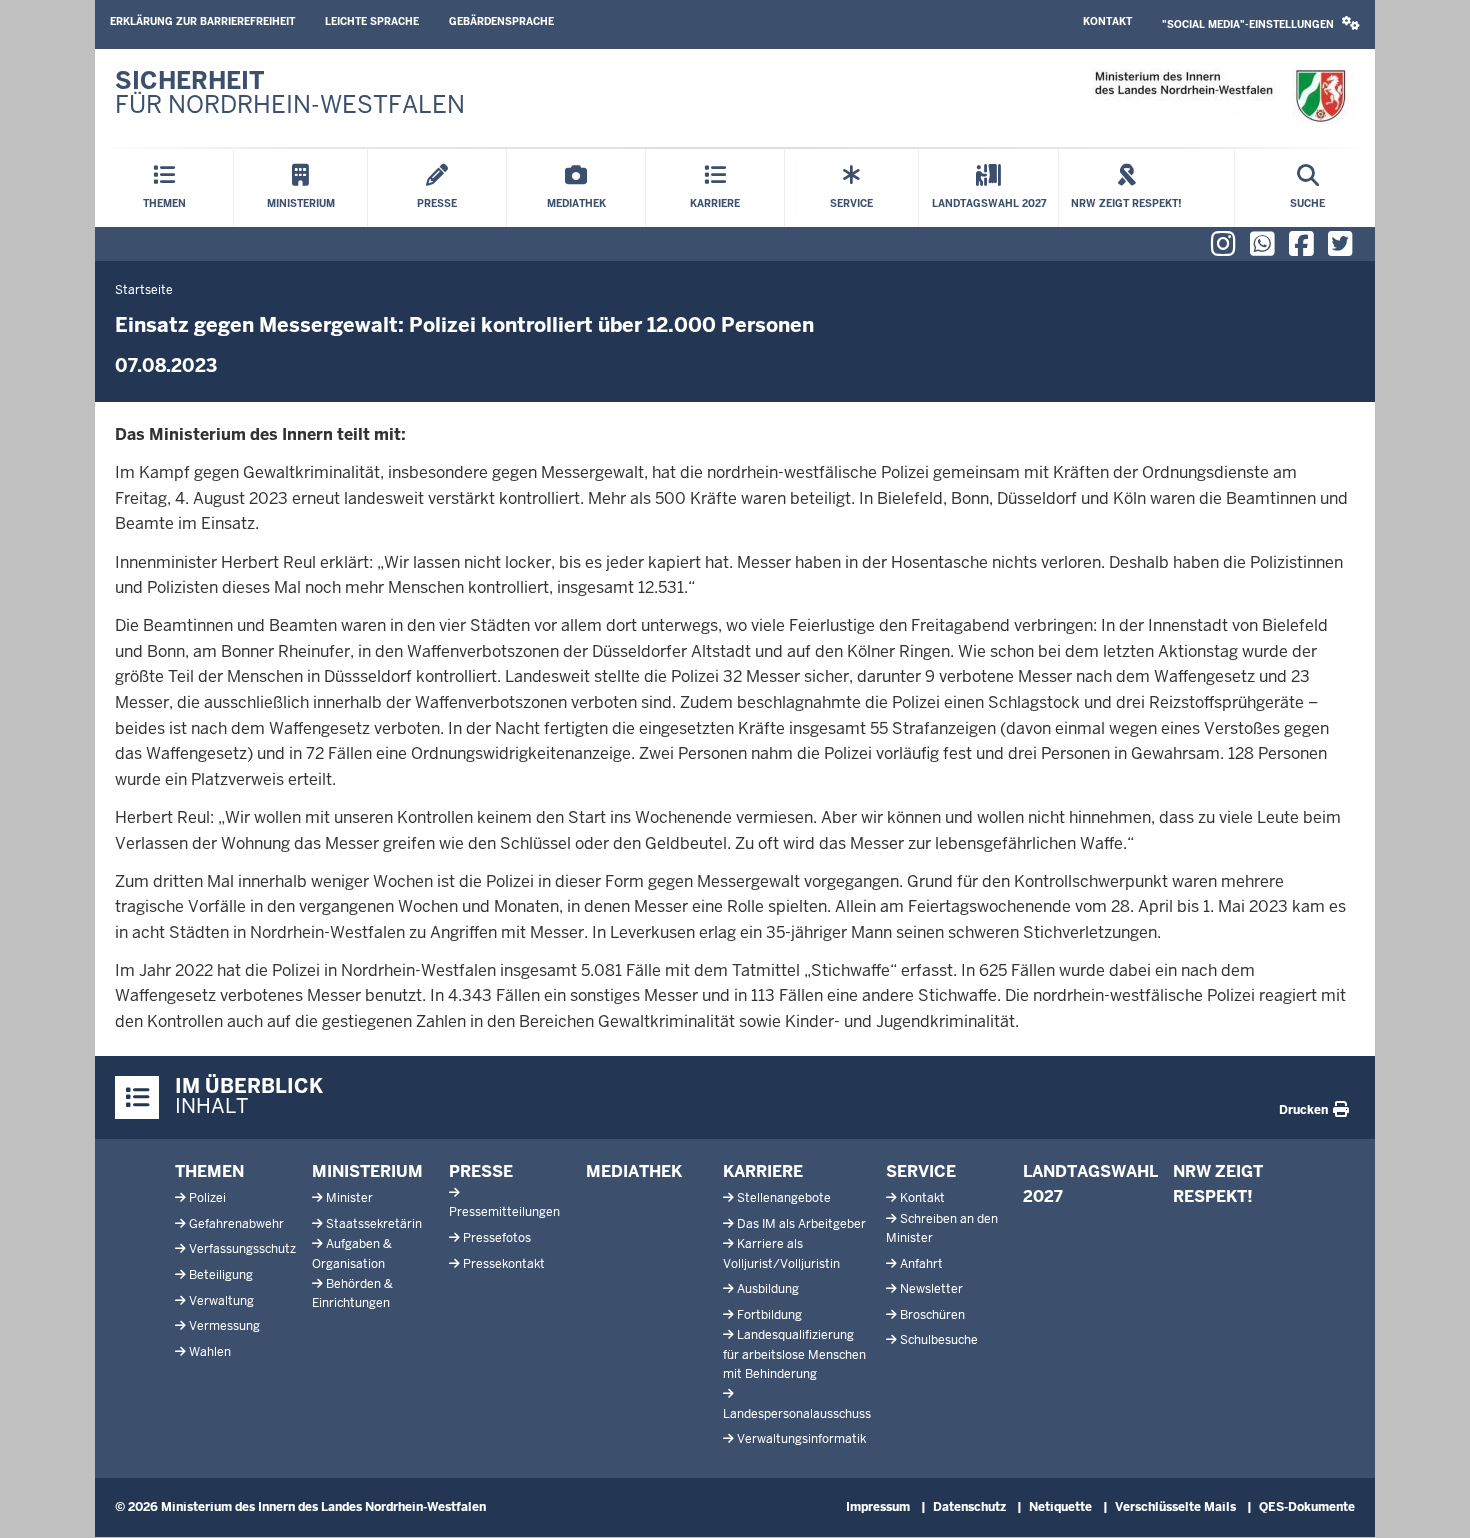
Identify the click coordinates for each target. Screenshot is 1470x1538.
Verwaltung (221, 1301)
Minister (349, 1198)
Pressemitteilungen (504, 1212)
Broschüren (932, 1315)
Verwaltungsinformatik (801, 1439)
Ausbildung (768, 1289)
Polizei (207, 1198)
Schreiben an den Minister (942, 1228)
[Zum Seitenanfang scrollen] (1430, 1501)
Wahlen (210, 1352)
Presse (481, 1171)
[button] (1261, 24)
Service (921, 1171)
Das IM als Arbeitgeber (801, 1224)
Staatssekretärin (374, 1224)
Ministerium (367, 1171)
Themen (209, 1171)
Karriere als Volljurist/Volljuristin (781, 1253)
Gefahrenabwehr (236, 1224)
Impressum (878, 1507)
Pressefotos (497, 1238)
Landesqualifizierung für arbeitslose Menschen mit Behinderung (794, 1354)
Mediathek (634, 1171)
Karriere (763, 1171)
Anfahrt (921, 1264)
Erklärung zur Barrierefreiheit (202, 21)
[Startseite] (1219, 96)
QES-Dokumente (1307, 1507)
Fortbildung (769, 1315)
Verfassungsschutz (242, 1249)
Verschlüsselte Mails (1175, 1507)
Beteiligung (221, 1275)
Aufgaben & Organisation (352, 1253)
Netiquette (1060, 1507)
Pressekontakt (504, 1264)
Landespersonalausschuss (797, 1414)
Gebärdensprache (501, 21)
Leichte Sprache (372, 21)
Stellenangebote (784, 1198)
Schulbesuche (939, 1340)
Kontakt (1107, 21)
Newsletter (931, 1289)
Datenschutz (969, 1507)
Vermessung (224, 1326)
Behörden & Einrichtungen (352, 1293)
